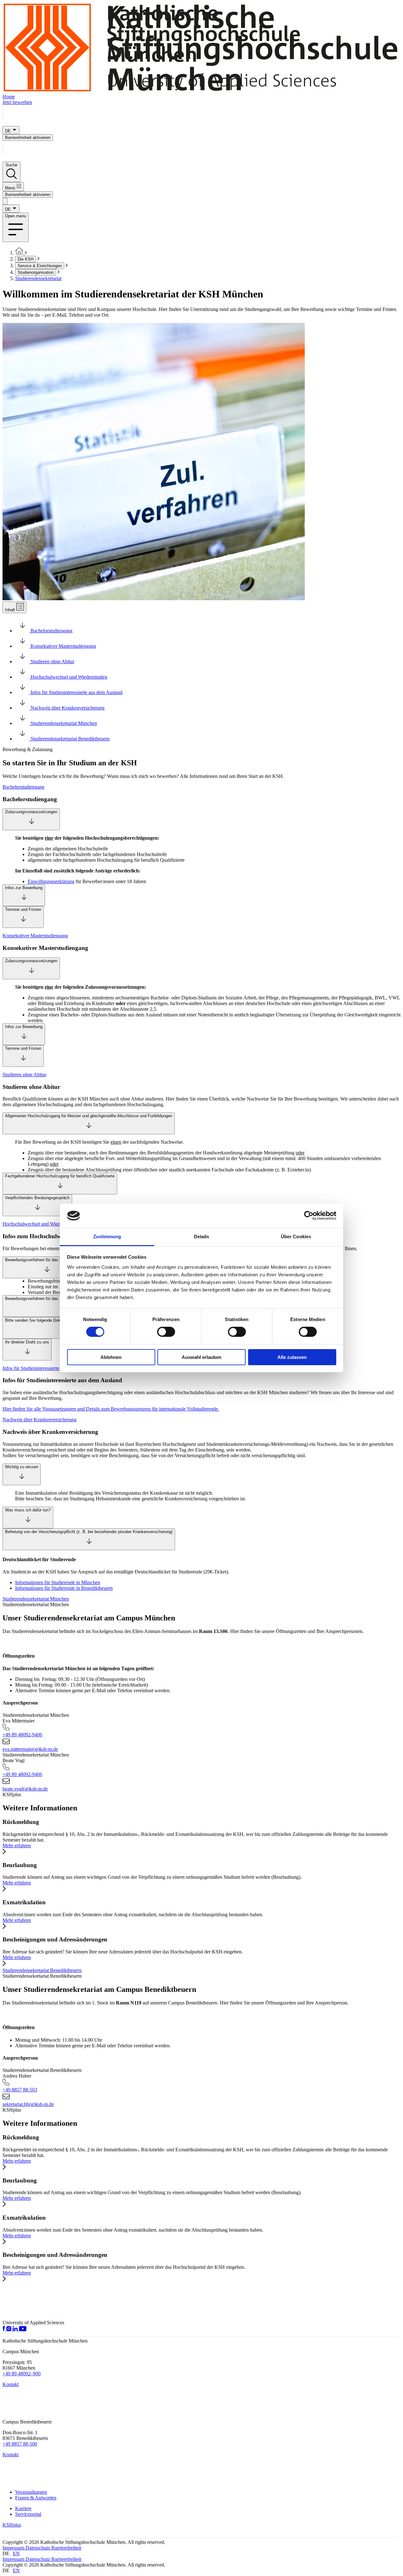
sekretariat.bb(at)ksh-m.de (28, 2104)
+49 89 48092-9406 (22, 1735)
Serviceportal (28, 2514)
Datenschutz (38, 2548)
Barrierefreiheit (66, 2548)
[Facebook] (4, 2329)
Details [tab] (202, 1236)
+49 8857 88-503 (20, 2090)
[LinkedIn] (16, 2329)
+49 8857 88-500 (20, 2444)
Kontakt (11, 2384)
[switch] (166, 1332)
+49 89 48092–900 (22, 2374)
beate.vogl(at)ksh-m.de (25, 1789)
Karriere (23, 2508)
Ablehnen (111, 1357)
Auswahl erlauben (201, 1357)
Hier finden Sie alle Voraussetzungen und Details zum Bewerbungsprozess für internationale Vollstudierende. (111, 1409)
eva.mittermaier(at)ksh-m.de (30, 1749)
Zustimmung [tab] (107, 1236)
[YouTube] (23, 2329)
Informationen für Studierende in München (58, 1582)
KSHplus (12, 2525)
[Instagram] (9, 2329)
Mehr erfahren (17, 1846)
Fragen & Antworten (36, 2498)
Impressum (14, 2548)
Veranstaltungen (31, 2492)
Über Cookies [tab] (296, 1236)
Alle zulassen (292, 1357)
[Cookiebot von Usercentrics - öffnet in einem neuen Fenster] (309, 1216)
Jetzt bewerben (17, 102)
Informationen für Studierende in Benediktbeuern (64, 1588)
